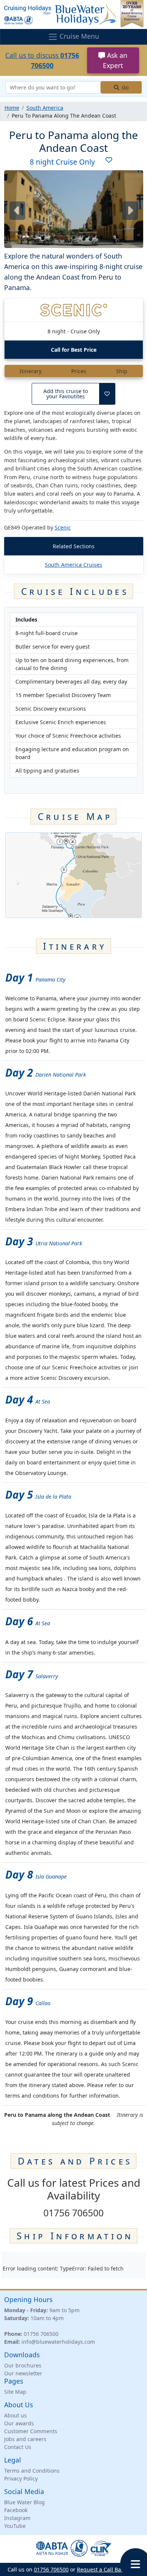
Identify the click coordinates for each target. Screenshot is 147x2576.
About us (15, 2415)
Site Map (15, 2392)
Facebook (16, 2510)
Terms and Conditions (32, 2471)
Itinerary (31, 371)
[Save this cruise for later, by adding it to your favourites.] (106, 162)
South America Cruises (73, 565)
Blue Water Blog (24, 2502)
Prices (79, 371)
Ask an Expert (115, 60)
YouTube (15, 2526)
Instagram (17, 2518)
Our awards (19, 2423)
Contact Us (18, 2447)
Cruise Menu (78, 36)
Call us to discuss (42, 60)
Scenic (63, 527)
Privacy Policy (21, 2478)
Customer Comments (31, 2431)
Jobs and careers (25, 2439)
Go (124, 87)
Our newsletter (23, 2373)
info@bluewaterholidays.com (58, 2342)
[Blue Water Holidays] (73, 14)
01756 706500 (41, 2334)
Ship (122, 371)
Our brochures (23, 2365)
